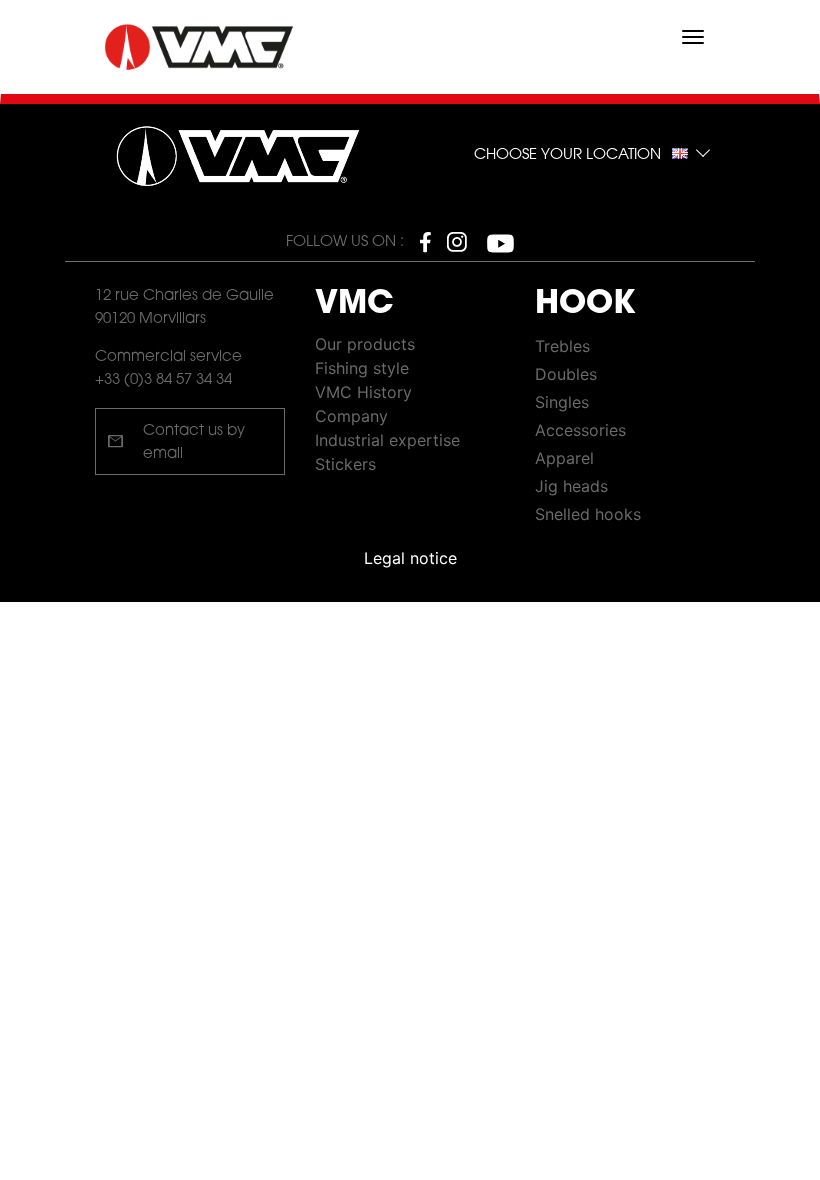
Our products (365, 344)
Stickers (345, 464)
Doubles (566, 374)
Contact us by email (176, 443)
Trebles (562, 346)
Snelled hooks (588, 514)
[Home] (201, 47)
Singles (562, 402)
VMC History (363, 392)
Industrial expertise (387, 440)
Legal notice (410, 558)
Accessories (580, 430)
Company (351, 416)
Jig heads (571, 486)
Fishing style (362, 368)
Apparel (564, 458)
